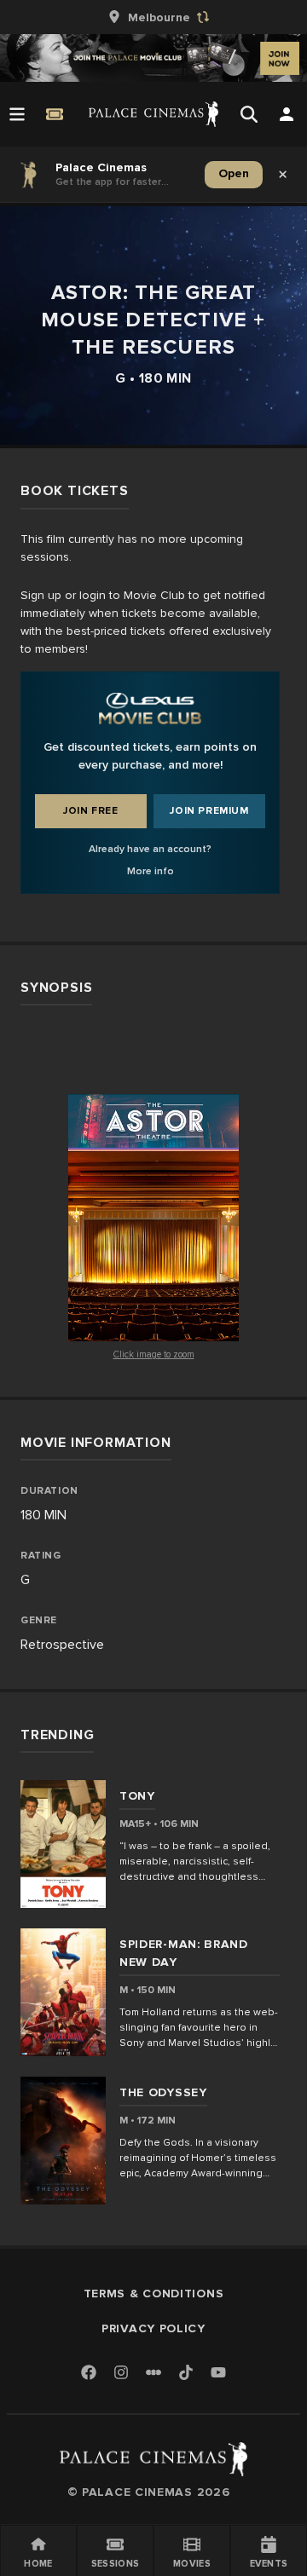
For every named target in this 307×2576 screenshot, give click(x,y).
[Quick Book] (55, 114)
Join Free (90, 811)
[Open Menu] (17, 114)
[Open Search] (249, 114)
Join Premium (209, 811)
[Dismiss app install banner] (283, 175)
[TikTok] (186, 2372)
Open (234, 173)
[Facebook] (89, 2374)
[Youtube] (218, 2374)
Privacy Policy (153, 2328)
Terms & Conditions (154, 2294)
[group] (153, 17)
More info (151, 871)
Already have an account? (150, 849)
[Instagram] (121, 2374)
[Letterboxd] (153, 2372)
